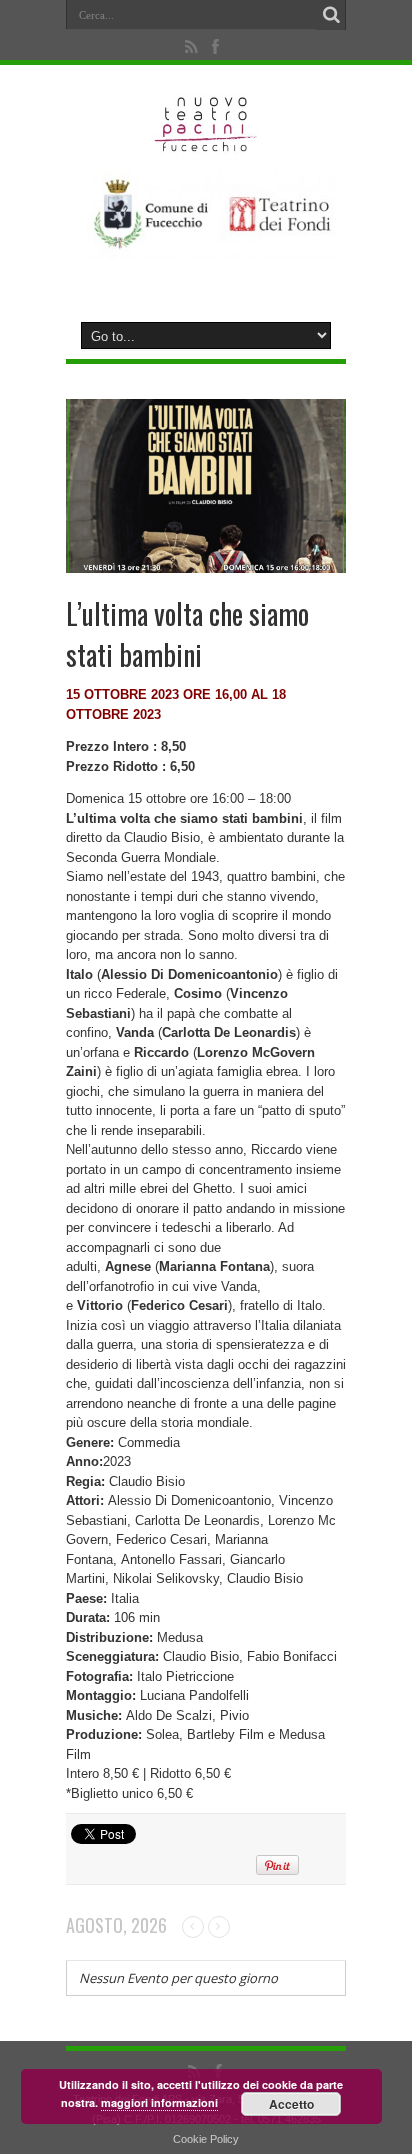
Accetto (291, 2104)
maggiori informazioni (159, 2102)
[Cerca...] (331, 15)
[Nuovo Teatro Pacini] (206, 145)
